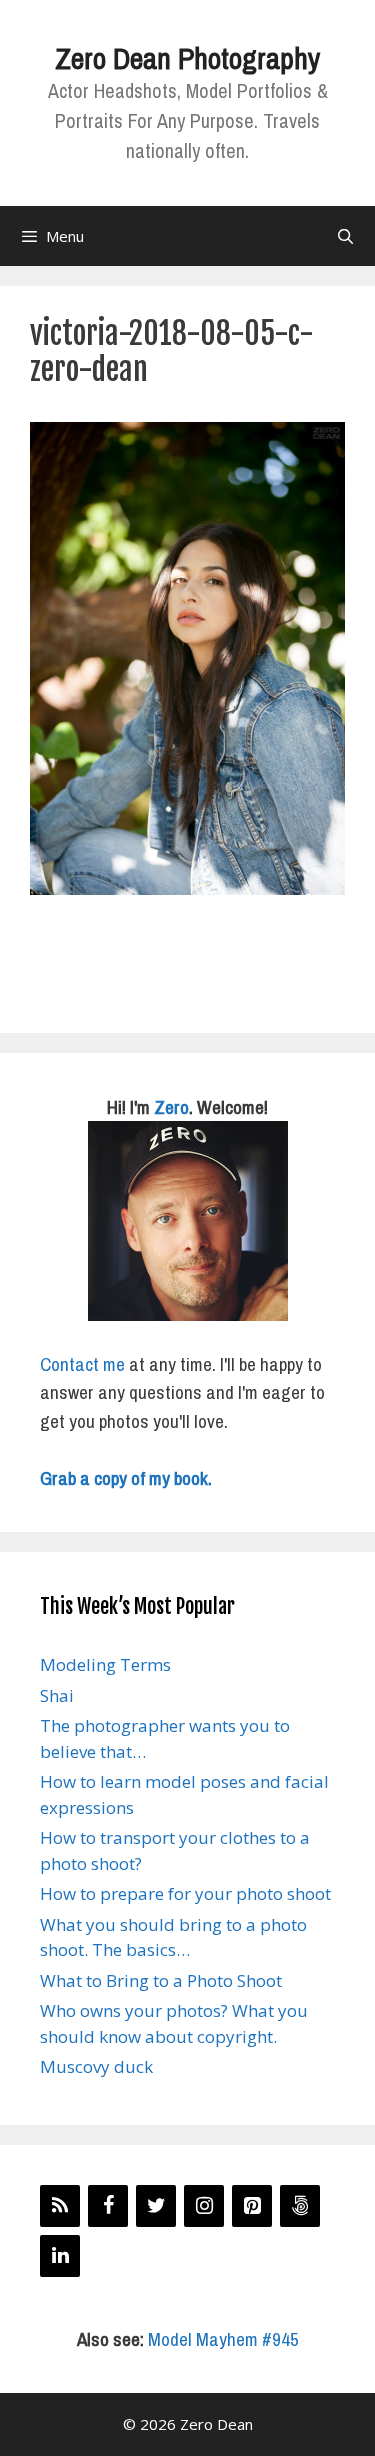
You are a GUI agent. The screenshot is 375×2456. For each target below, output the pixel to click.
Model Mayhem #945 (223, 2339)
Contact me (82, 1364)
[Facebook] (108, 2206)
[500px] (300, 2206)
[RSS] (60, 2206)
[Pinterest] (252, 2206)
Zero (171, 1107)
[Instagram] (204, 2206)
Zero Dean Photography (187, 58)
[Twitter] (156, 2206)
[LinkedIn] (60, 2256)
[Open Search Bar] (345, 236)
